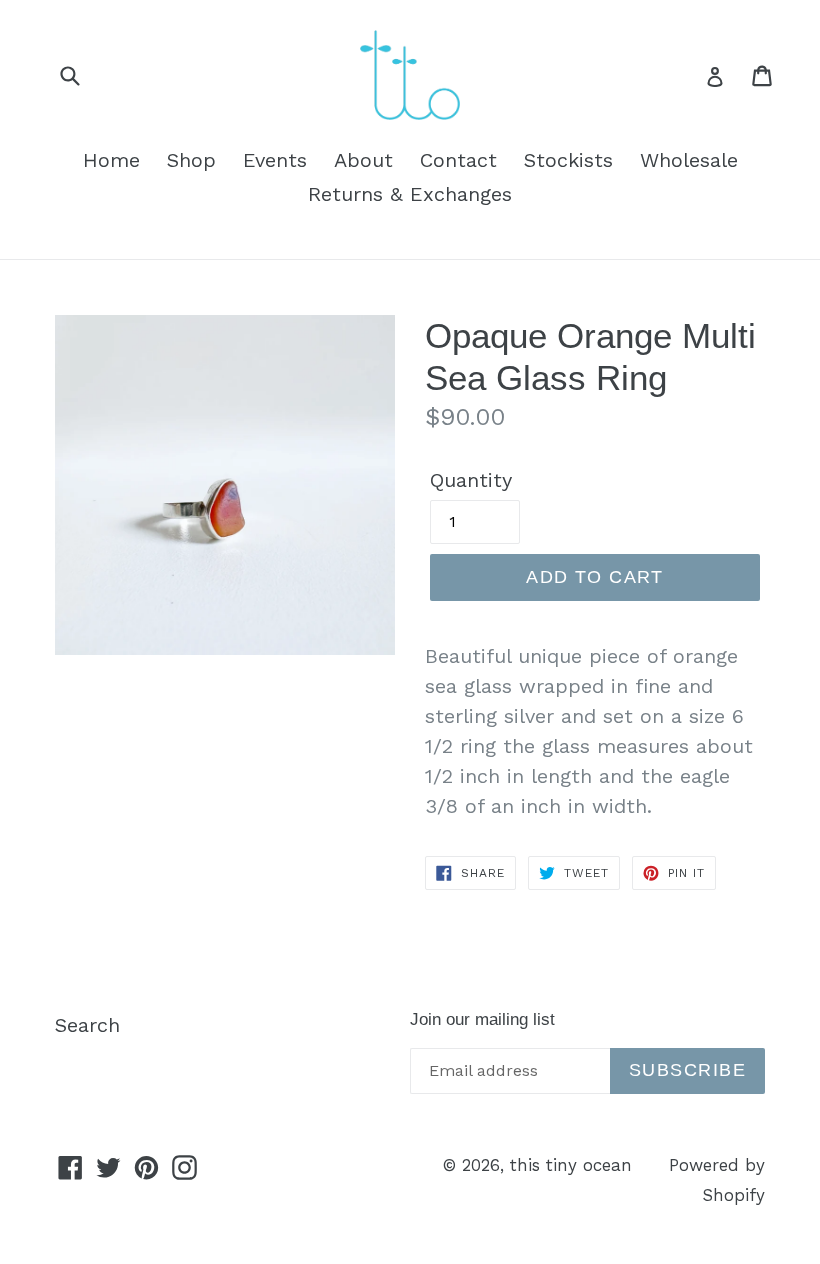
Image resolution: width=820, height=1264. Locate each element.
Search (87, 1025)
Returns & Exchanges (410, 194)
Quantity (471, 480)
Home (111, 160)
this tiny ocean (571, 1165)
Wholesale (689, 160)
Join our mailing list (482, 1019)
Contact (458, 160)
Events (275, 160)
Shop (191, 160)
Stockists (568, 160)
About (363, 160)
